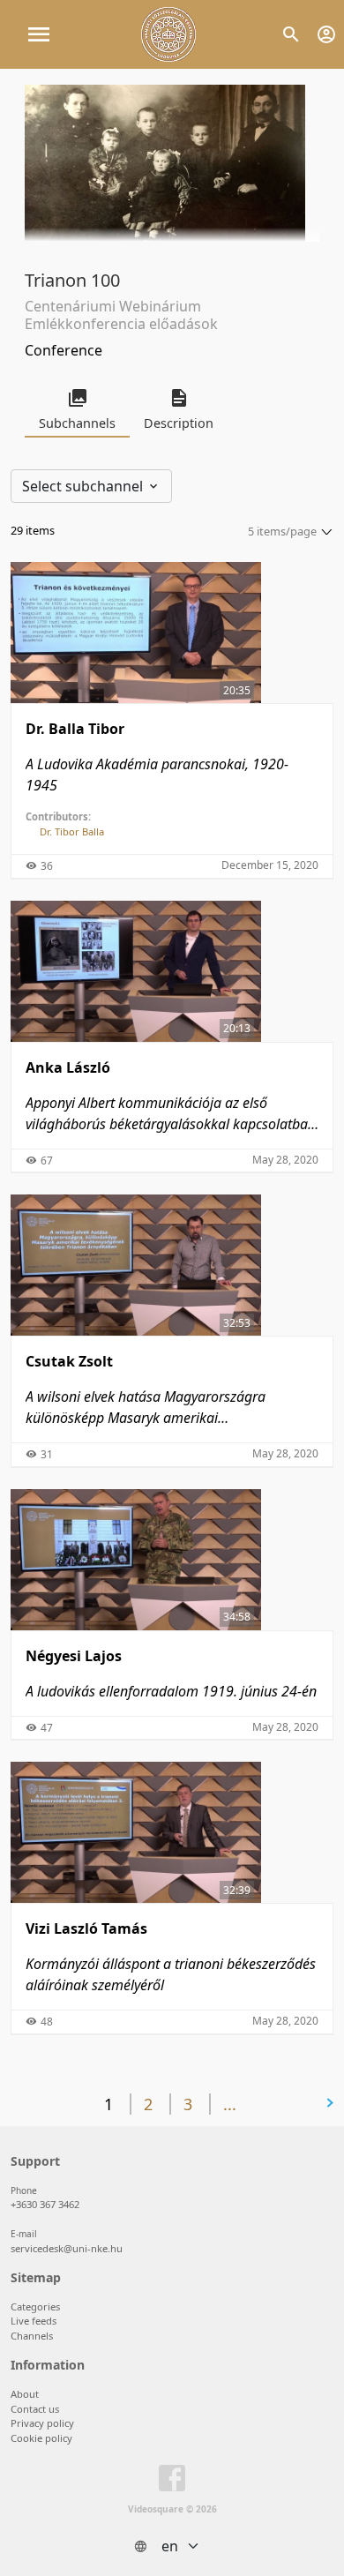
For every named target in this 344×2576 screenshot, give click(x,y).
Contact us (35, 2409)
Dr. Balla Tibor (75, 729)
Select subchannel (84, 486)
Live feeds (34, 2321)
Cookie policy (41, 2438)
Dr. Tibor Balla (72, 831)
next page (283, 2103)
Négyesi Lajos (74, 1656)
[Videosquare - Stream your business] (168, 34)
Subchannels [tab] (77, 423)
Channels (32, 2336)
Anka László (68, 1067)
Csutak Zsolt (69, 1361)
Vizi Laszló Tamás (86, 1928)
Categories (35, 2306)
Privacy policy (42, 2423)
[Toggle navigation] (39, 34)
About (25, 2394)
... (230, 2104)
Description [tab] (179, 423)
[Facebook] (172, 2482)
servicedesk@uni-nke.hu (67, 2248)
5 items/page (282, 531)
